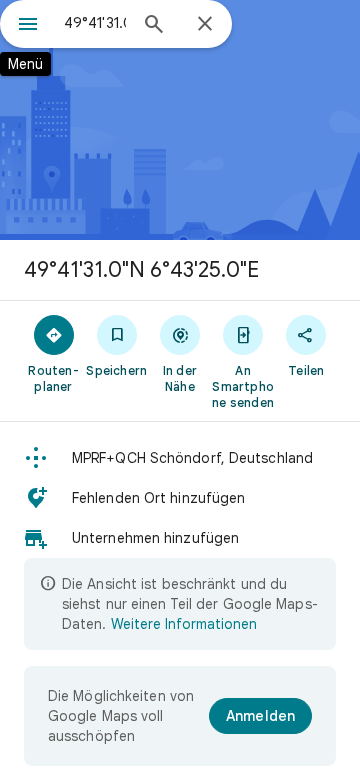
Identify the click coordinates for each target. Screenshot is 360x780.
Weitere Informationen (184, 624)
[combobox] (95, 23)
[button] (180, 458)
